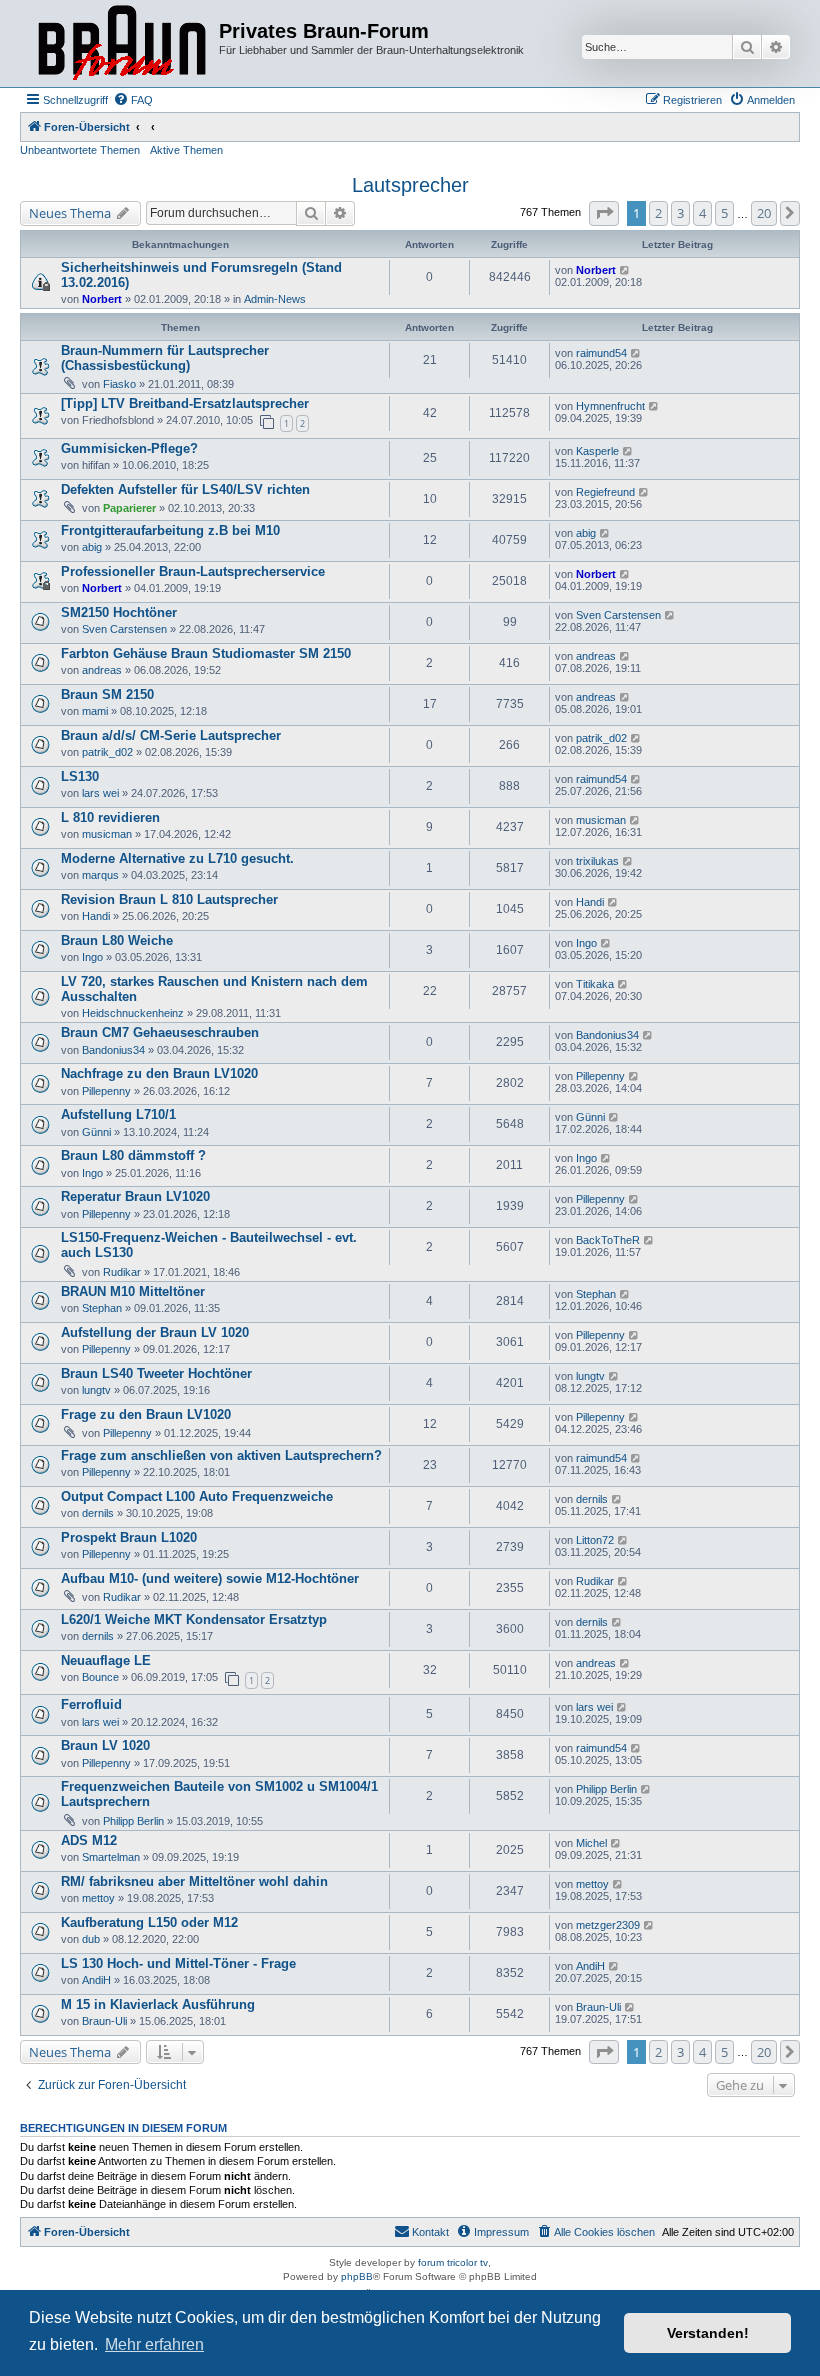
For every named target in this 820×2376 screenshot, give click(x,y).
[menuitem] (133, 100)
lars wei (100, 793)
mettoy (98, 1898)
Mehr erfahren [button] (154, 2344)
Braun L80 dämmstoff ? (133, 1155)
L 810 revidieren (110, 817)
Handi (96, 916)
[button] (604, 213)
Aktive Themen (186, 150)
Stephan (102, 1308)
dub (91, 1939)
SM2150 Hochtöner (119, 612)
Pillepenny (106, 1091)
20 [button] (764, 213)
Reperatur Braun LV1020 (135, 1196)
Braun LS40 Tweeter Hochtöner (156, 1373)
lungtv (96, 1390)
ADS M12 (89, 1840)
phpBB (357, 2276)
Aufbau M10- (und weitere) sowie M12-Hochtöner (210, 1578)
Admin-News (275, 299)
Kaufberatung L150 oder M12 (149, 1922)
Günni (96, 1132)
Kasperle (597, 451)
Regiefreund (605, 492)
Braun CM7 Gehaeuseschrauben (160, 1032)
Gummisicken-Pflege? (129, 448)
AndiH (96, 1980)
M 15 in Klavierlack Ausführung (158, 2004)
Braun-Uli (104, 2021)
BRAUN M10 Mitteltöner (133, 1291)
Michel (591, 1843)
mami (95, 711)
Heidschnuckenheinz (133, 1013)
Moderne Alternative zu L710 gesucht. (177, 858)
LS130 (80, 776)
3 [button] (680, 213)
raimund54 (601, 353)
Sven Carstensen (124, 629)
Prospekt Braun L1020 (129, 1537)
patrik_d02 (107, 752)
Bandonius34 (113, 1050)
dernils (98, 1513)
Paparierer (129, 508)
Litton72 (595, 1540)
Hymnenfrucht (610, 406)
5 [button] (724, 213)
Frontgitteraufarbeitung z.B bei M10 (170, 530)
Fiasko (119, 384)
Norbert (102, 299)
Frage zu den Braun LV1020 (146, 1414)
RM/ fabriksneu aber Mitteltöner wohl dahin (194, 1881)
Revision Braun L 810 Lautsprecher (169, 899)
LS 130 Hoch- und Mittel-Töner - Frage (178, 1963)
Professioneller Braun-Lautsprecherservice (193, 571)
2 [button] (658, 213)
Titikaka (595, 984)
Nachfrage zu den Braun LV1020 (159, 1073)
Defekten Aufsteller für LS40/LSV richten (185, 489)
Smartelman (111, 1857)
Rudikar (122, 1272)
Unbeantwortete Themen (80, 150)
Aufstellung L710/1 (118, 1114)
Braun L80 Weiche (117, 940)
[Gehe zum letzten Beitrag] (625, 270)
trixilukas (597, 861)
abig (92, 547)
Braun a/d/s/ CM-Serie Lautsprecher (171, 735)
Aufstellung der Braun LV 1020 (155, 1332)
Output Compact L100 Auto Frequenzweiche (197, 1496)
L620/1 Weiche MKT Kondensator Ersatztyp (194, 1619)
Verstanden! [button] (708, 2333)
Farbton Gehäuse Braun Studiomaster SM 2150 (206, 653)
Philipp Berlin (133, 1821)
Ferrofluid (91, 1704)
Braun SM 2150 (107, 694)
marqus (100, 875)
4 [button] (702, 213)
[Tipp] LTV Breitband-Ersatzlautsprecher (185, 403)
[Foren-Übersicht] (122, 43)
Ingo (92, 957)
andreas (102, 670)
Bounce (100, 1677)
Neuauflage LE (106, 1660)
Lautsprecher (410, 185)
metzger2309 (608, 1925)
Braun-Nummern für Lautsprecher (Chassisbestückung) (165, 358)
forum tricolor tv (453, 2262)
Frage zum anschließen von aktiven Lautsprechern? (221, 1455)
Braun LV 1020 (105, 1745)
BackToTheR (608, 1240)
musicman (107, 834)
